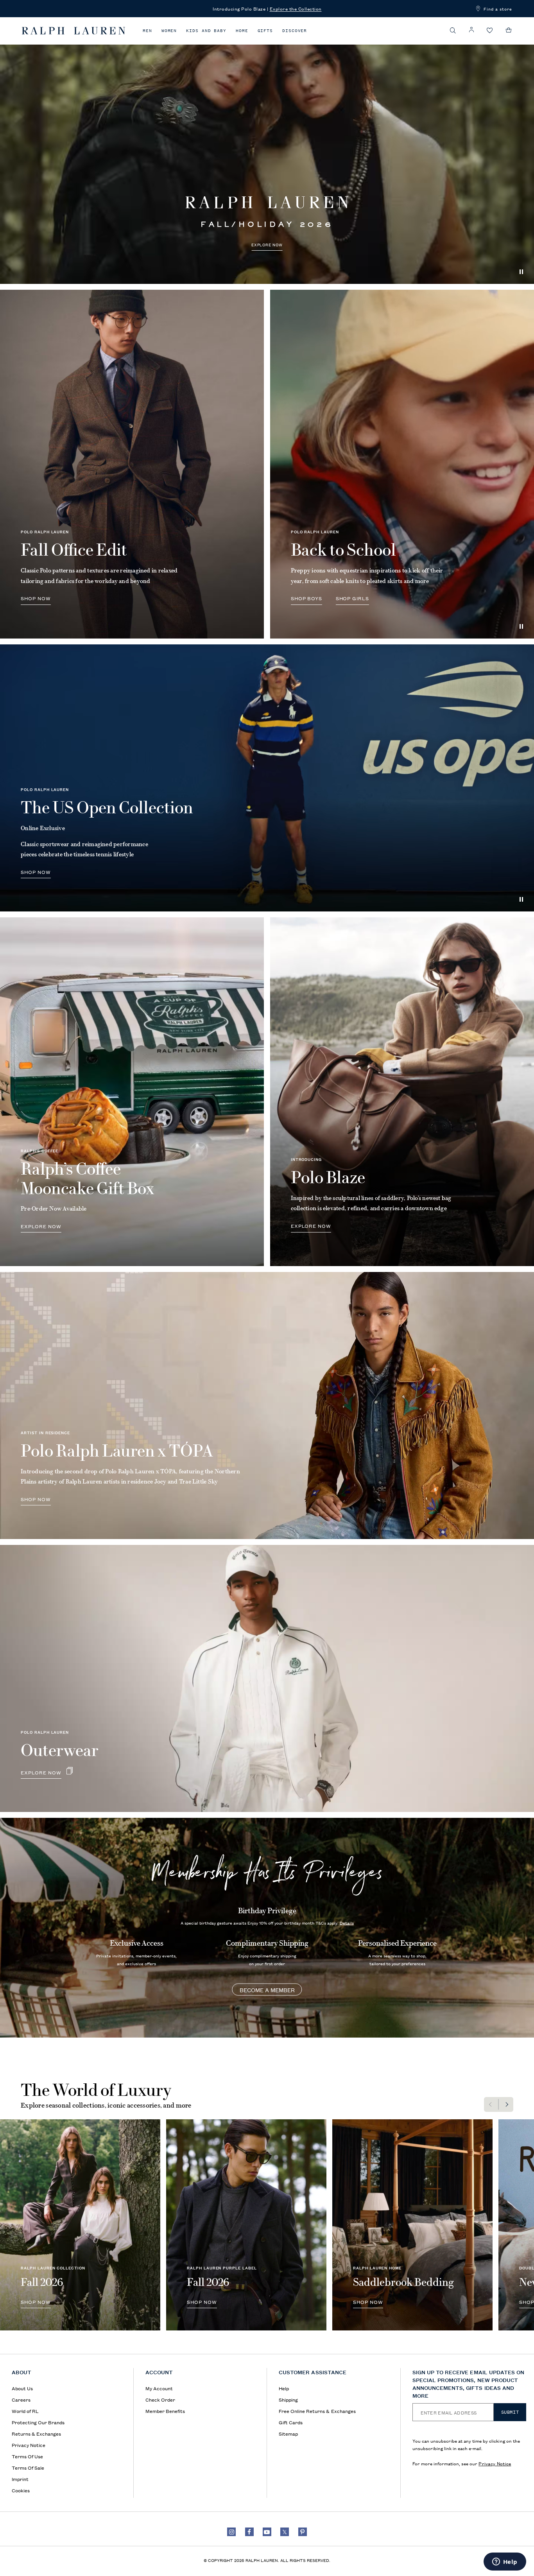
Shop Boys (307, 598)
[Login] (471, 30)
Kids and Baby (206, 31)
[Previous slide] (491, 2104)
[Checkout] (509, 30)
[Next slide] (506, 2104)
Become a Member (267, 1990)
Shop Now (36, 598)
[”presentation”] (267, 778)
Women (169, 31)
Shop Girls (353, 598)
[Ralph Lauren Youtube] (267, 2532)
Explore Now (267, 245)
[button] (453, 30)
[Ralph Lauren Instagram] (231, 2532)
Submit (510, 2412)
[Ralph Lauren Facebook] (249, 2532)
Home (242, 31)
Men (147, 31)
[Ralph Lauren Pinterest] (303, 2532)
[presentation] (267, 150)
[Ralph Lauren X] (285, 2532)
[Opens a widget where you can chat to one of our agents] (505, 2562)
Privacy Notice (495, 2463)
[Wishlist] (490, 31)
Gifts (265, 31)
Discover (295, 31)
